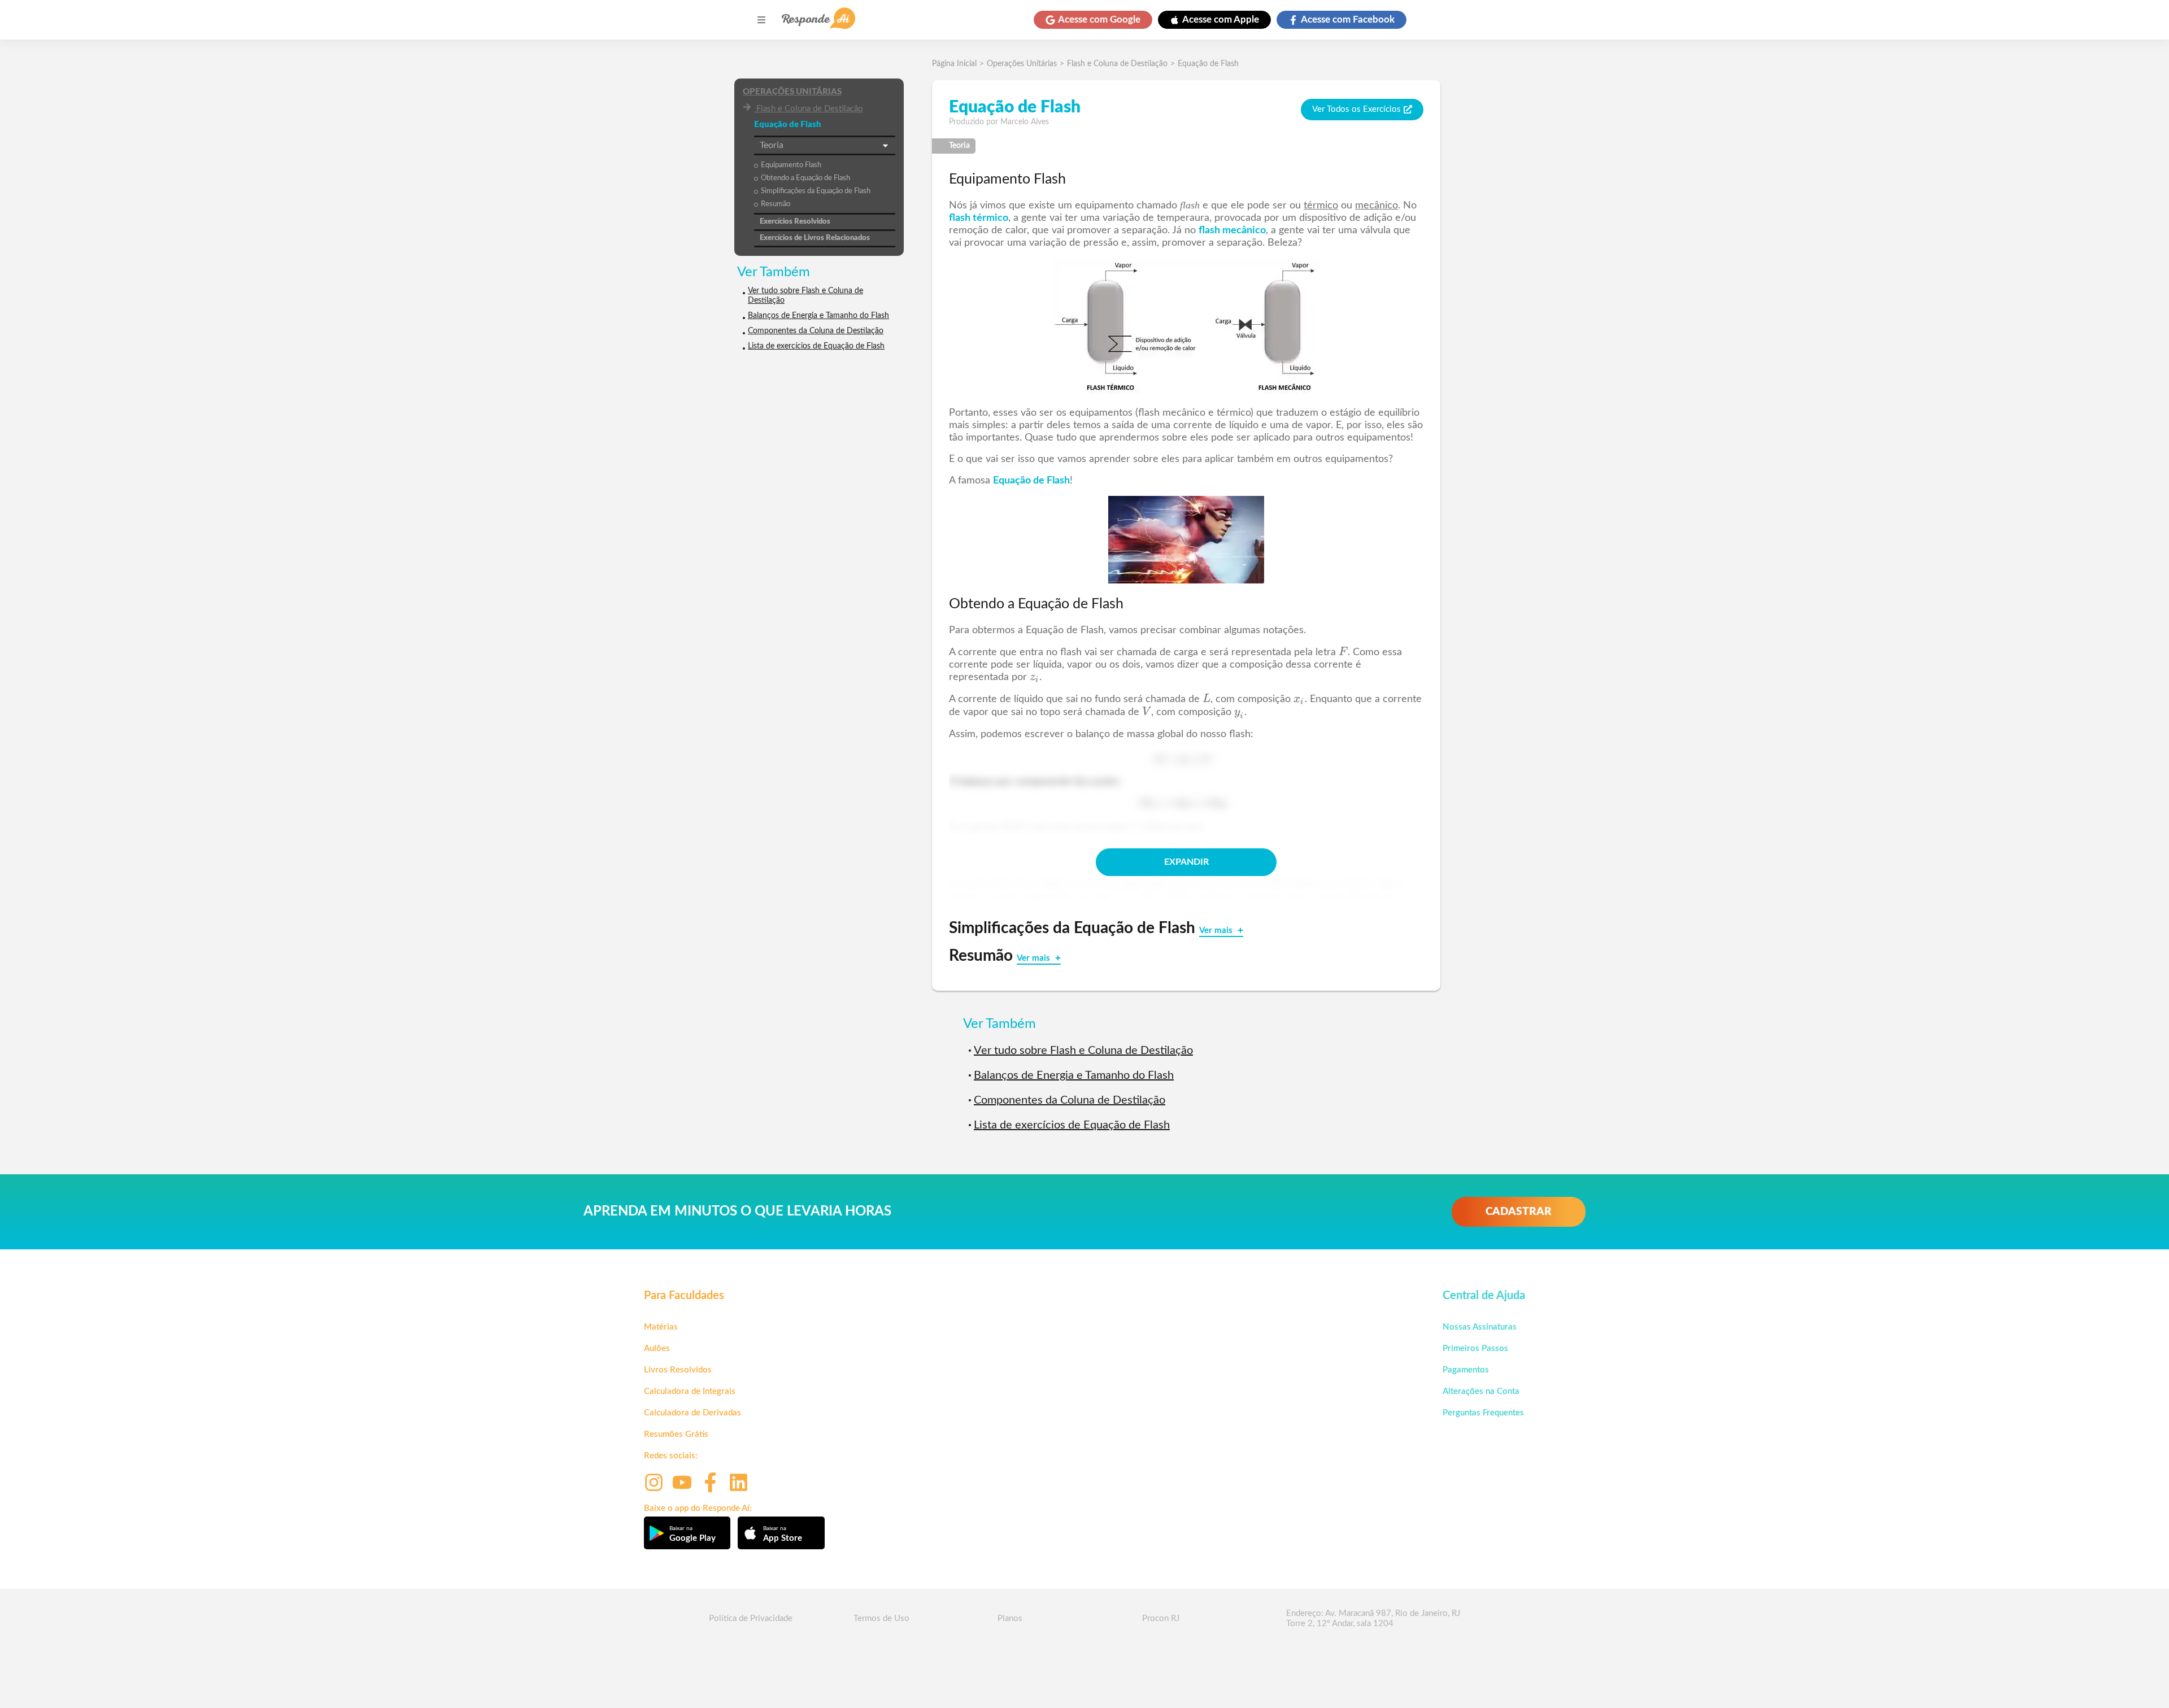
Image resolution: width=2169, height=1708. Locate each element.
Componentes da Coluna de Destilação (816, 331)
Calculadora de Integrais (690, 1391)
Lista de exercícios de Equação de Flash (816, 346)
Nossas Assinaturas (1480, 1327)
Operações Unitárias (792, 92)
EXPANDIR (1186, 862)
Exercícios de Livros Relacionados (815, 238)
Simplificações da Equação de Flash (816, 191)
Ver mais (1217, 931)
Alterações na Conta (1481, 1391)
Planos (1010, 1618)
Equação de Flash (1208, 64)
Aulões (657, 1348)
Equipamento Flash (791, 165)
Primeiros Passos (1475, 1348)
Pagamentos (1466, 1370)
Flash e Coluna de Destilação (810, 109)
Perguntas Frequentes (1483, 1413)
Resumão (776, 204)
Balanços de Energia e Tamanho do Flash (818, 316)
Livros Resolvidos (678, 1370)
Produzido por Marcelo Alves (999, 122)
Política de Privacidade (751, 1618)
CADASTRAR (1519, 1212)
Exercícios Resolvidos (795, 222)
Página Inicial (954, 64)
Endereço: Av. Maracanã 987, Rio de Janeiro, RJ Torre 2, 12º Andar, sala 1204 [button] (1373, 1618)
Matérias (661, 1327)
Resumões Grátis (676, 1434)
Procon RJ (1161, 1618)
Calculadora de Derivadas (692, 1413)
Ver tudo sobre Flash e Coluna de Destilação (805, 296)
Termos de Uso (881, 1618)
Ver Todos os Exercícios (1356, 109)
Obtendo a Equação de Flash (805, 178)
